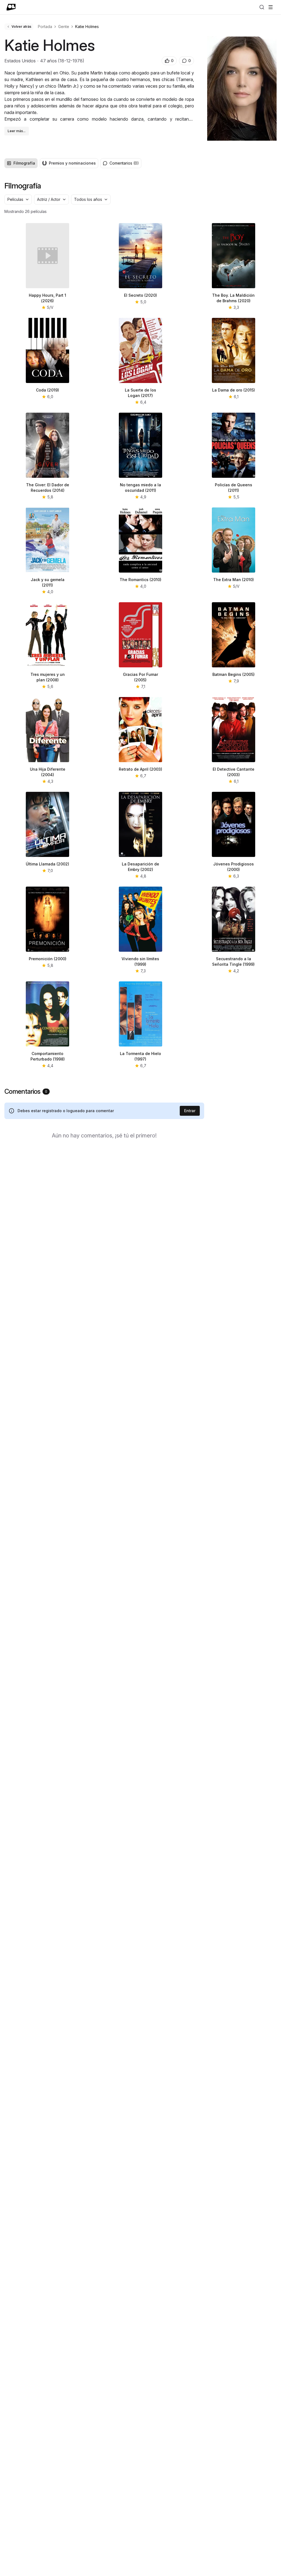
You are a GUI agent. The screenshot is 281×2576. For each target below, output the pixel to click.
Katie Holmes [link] (87, 27)
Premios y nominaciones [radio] (72, 163)
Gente (64, 27)
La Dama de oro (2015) (234, 390)
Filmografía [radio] (24, 163)
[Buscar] (262, 7)
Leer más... (17, 131)
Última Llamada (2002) (47, 864)
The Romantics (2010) (140, 580)
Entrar (190, 1111)
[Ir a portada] (11, 7)
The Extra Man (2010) (234, 580)
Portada (45, 27)
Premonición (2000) (48, 959)
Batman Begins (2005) (234, 674)
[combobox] (18, 199)
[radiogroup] (51, 163)
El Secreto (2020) (140, 295)
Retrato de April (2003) (140, 769)
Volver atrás (21, 27)
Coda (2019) (47, 390)
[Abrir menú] (271, 7)
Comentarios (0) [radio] (124, 163)
